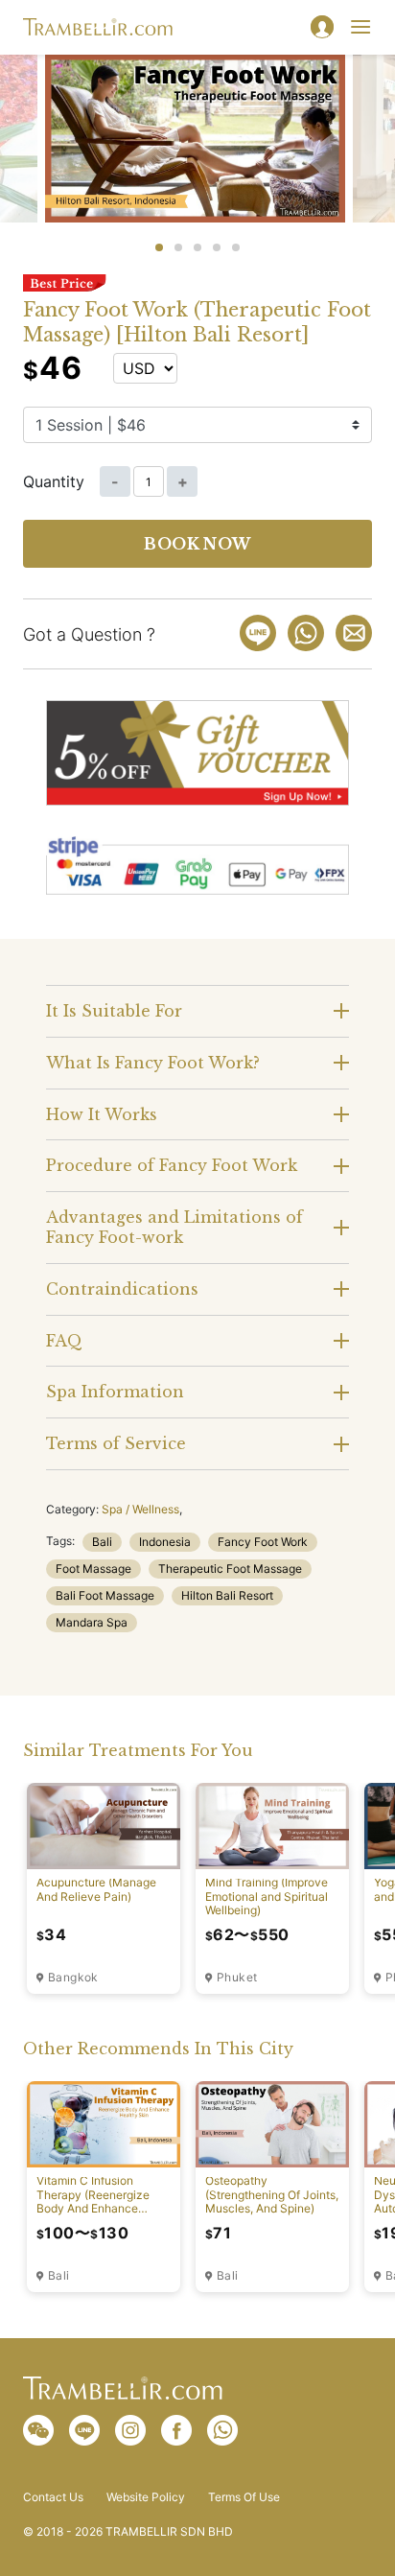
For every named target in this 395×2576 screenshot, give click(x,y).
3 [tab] (197, 247)
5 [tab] (236, 247)
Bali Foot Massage (105, 1595)
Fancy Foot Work (263, 1542)
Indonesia (165, 1542)
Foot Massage (93, 1569)
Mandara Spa (92, 1622)
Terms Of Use (244, 2497)
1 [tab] (159, 247)
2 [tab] (178, 247)
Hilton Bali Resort (227, 1595)
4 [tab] (217, 247)
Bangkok (73, 1978)
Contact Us (53, 2497)
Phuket (237, 1978)
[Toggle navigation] (360, 27)
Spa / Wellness (140, 1509)
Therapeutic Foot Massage (230, 1569)
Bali (102, 1542)
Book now (197, 544)
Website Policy (146, 2497)
